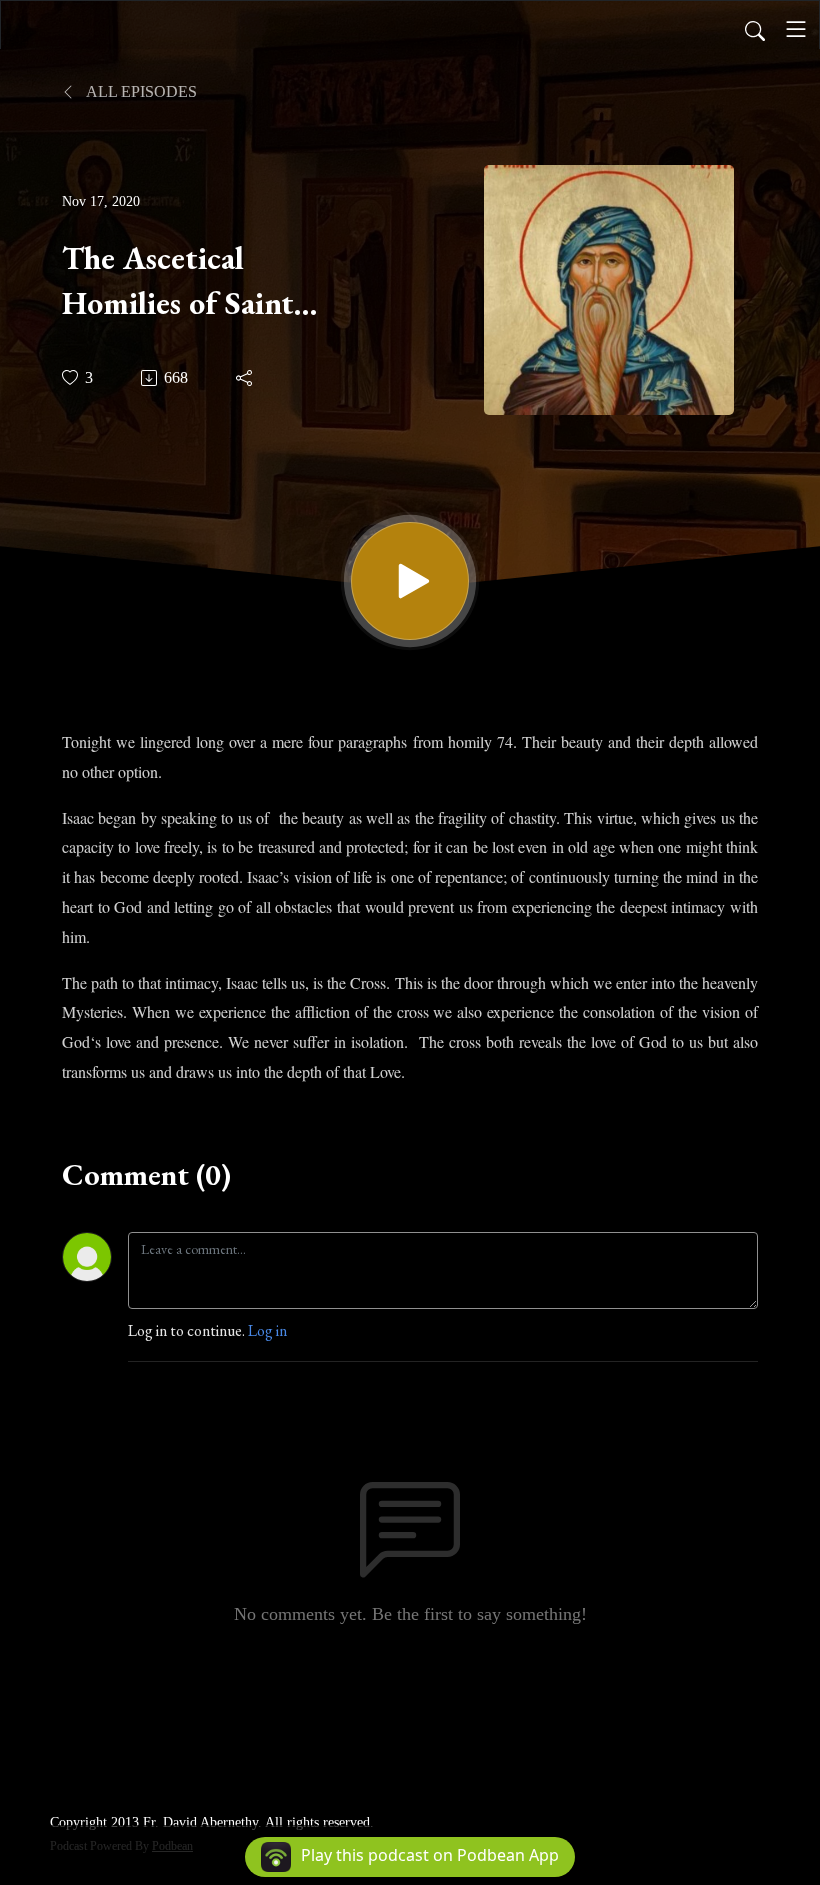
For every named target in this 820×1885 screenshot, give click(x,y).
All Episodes (140, 91)
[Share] (245, 378)
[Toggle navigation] (796, 29)
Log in (267, 1330)
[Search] (755, 29)
